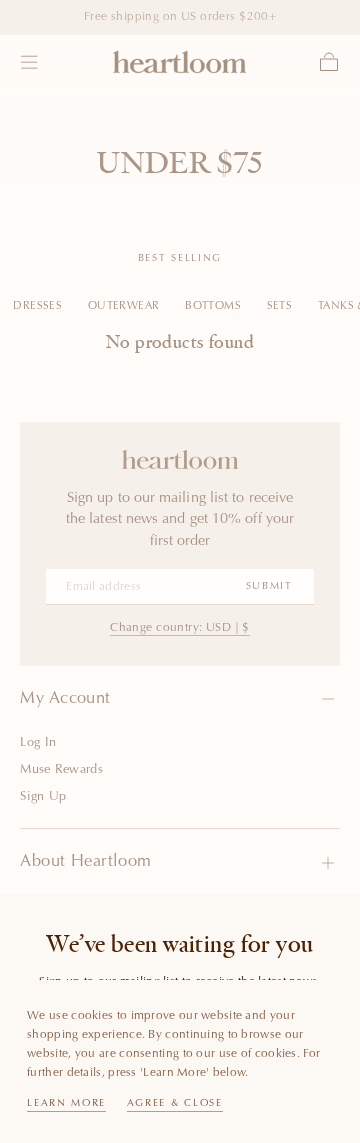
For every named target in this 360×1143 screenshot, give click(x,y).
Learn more (66, 1104)
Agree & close (175, 1104)
